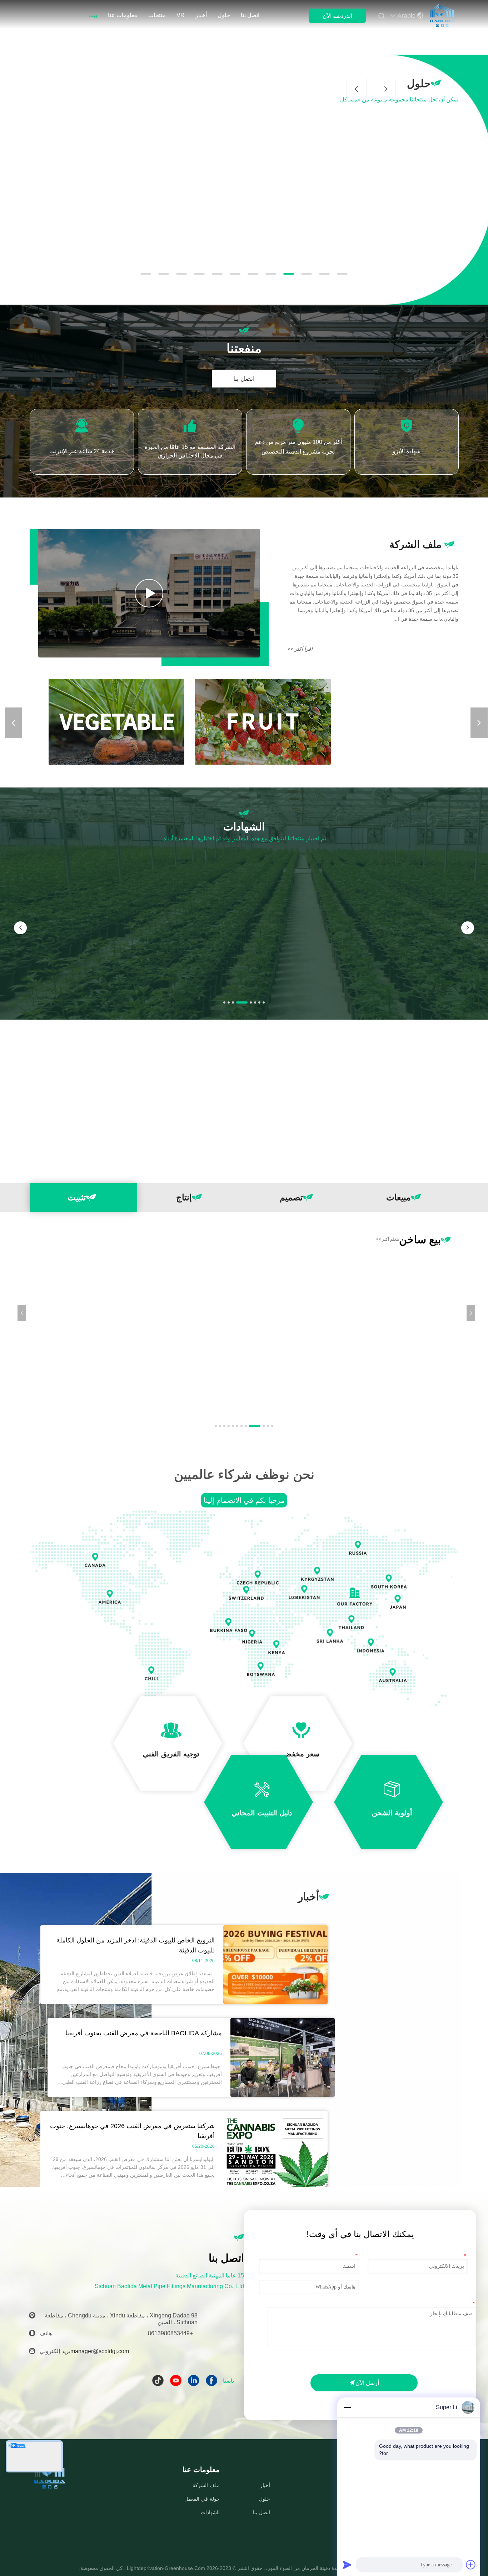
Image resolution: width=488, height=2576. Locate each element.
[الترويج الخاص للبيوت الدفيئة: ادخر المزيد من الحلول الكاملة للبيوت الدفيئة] (275, 2002)
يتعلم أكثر (387, 1239)
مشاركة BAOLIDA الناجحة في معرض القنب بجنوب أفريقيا (144, 2033)
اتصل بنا (250, 15)
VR (181, 15)
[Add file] (471, 2565)
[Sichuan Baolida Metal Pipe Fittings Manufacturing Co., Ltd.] (442, 15)
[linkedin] (196, 2384)
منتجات (157, 15)
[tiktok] (160, 2384)
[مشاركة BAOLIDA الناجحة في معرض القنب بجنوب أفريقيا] (283, 2095)
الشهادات (210, 2512)
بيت (93, 15)
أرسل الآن (367, 2383)
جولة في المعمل (202, 2499)
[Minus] (347, 2407)
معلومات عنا (123, 15)
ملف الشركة (206, 2485)
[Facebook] (214, 2384)
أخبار (201, 15)
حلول (224, 15)
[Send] (347, 2565)
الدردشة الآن (337, 16)
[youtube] (178, 2384)
